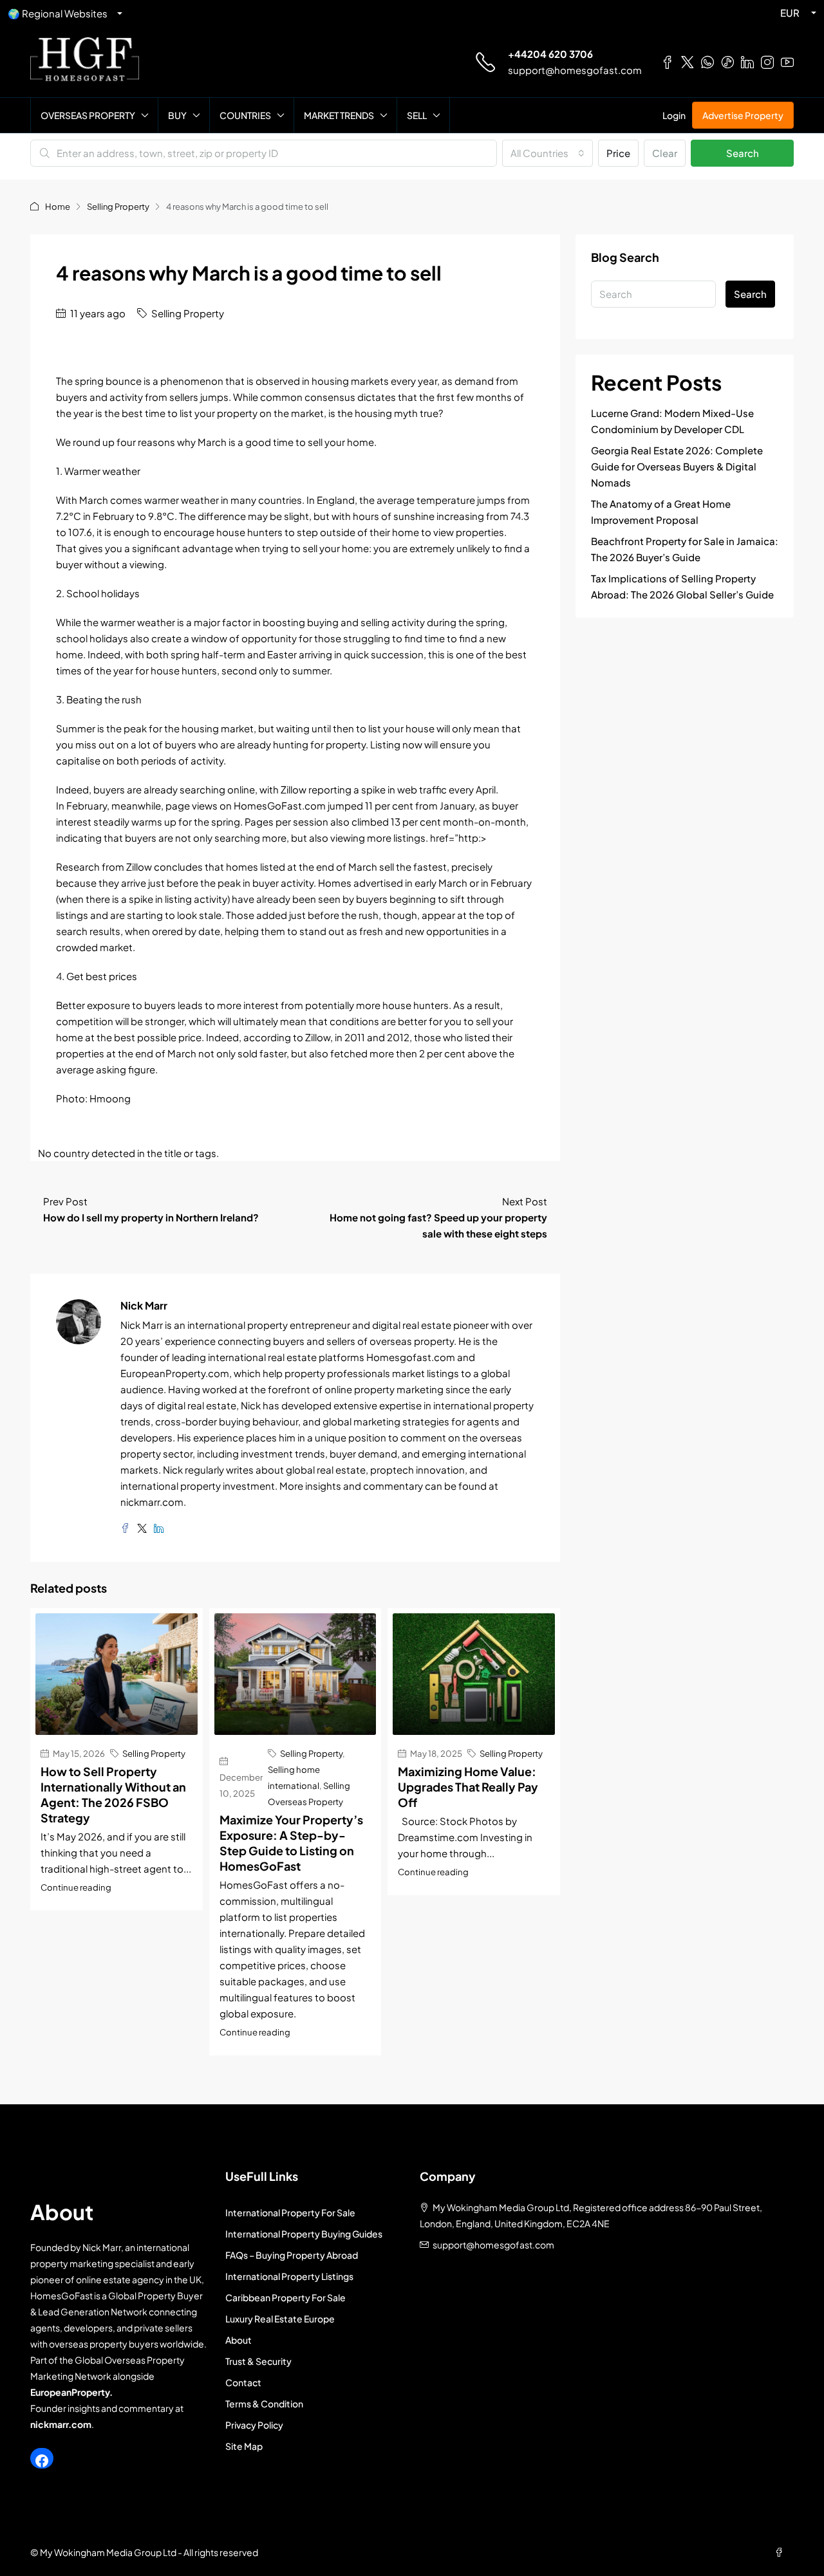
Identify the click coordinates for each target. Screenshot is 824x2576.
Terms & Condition (264, 2404)
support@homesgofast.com (575, 70)
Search (743, 153)
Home (58, 207)
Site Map (244, 2446)
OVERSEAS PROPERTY (88, 115)
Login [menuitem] (674, 115)
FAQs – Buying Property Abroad (292, 2255)
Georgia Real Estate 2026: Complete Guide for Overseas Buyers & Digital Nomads (677, 466)
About (239, 2340)
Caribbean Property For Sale (286, 2297)
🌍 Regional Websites (58, 13)
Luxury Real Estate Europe (280, 2319)
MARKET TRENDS (339, 115)
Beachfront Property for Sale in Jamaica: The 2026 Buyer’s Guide (685, 549)
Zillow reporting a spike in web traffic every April (388, 789)
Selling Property (118, 207)
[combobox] (548, 153)
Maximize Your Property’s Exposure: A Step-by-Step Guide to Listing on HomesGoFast (291, 1843)
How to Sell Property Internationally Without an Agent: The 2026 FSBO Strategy (113, 1794)
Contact (243, 2382)
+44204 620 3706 (550, 54)
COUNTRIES (245, 115)
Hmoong (110, 1098)
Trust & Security (258, 2361)
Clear (665, 153)
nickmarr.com (61, 2424)
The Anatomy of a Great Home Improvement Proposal (661, 512)
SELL (417, 115)
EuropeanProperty (70, 2392)
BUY (177, 115)
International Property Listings (289, 2276)
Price (618, 153)
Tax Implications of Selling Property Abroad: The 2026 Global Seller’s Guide (682, 586)
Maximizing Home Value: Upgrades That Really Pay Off (468, 1787)
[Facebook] (42, 2461)
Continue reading (76, 1887)
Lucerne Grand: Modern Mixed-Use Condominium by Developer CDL (672, 421)
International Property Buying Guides (304, 2234)
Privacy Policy (254, 2425)
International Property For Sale (290, 2212)
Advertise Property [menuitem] (743, 115)
